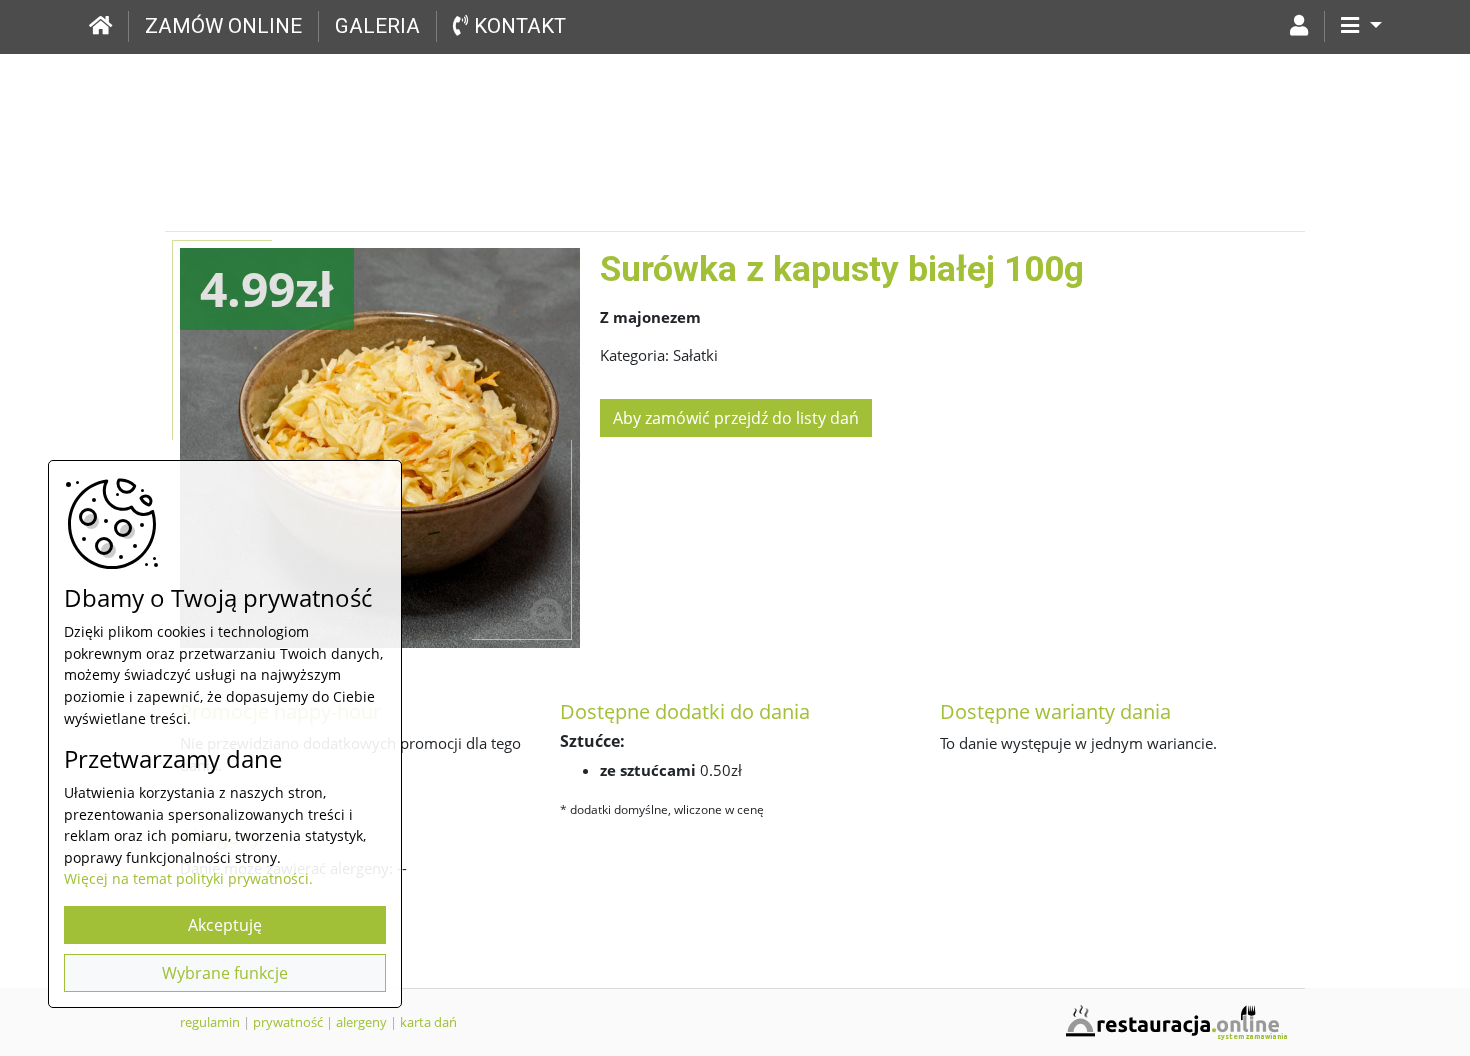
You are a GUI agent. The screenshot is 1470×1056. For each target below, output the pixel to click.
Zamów (223, 26)
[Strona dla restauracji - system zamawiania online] (1175, 1020)
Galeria (377, 26)
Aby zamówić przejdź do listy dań (736, 418)
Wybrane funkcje (225, 973)
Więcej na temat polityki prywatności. (188, 878)
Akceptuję (225, 925)
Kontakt (517, 26)
